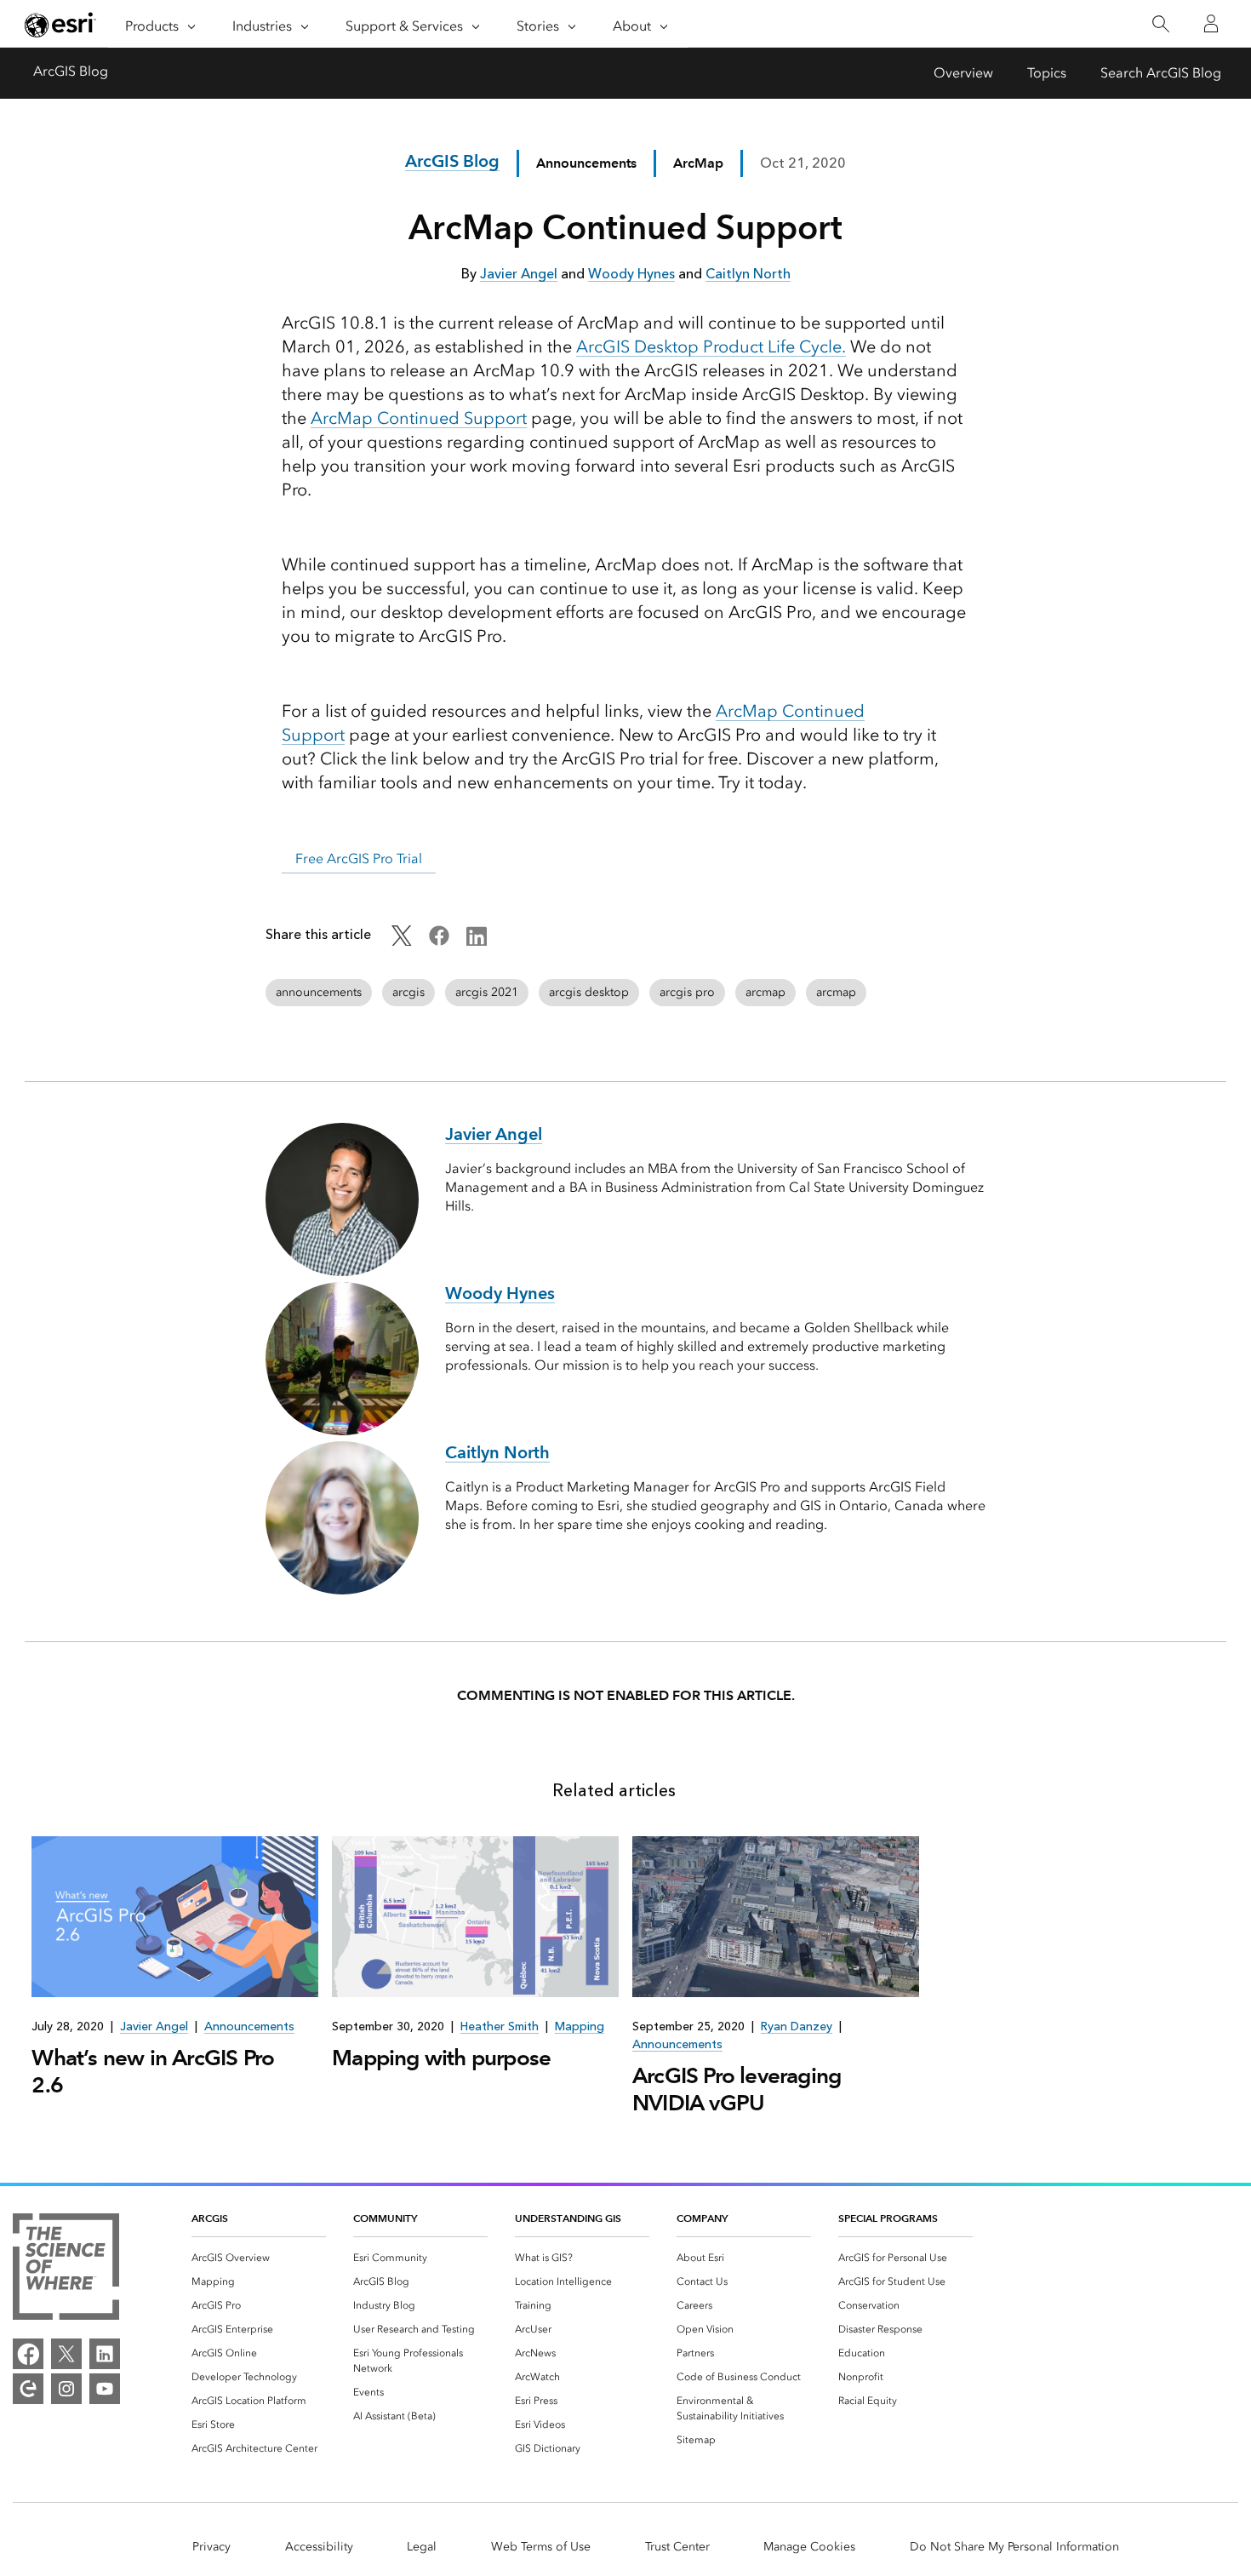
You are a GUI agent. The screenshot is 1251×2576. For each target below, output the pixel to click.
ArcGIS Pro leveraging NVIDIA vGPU (737, 2089)
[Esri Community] (28, 2389)
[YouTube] (105, 2389)
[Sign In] (1211, 24)
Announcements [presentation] (249, 2026)
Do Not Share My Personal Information (1014, 2547)
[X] (66, 2354)
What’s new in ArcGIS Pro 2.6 (153, 2071)
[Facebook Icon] (439, 941)
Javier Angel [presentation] (154, 2026)
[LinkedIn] (105, 2354)
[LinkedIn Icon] (477, 941)
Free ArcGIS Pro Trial (359, 859)
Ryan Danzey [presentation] (797, 2026)
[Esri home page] (60, 25)
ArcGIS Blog (71, 71)
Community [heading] (385, 2218)
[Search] (1160, 24)
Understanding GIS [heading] (568, 2218)
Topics (1047, 73)
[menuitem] (259, 2258)
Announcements (586, 163)
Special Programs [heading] (888, 2218)
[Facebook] (28, 2354)
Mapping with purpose (441, 2058)
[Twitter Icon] (402, 941)
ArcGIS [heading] (210, 2218)
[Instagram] (66, 2389)
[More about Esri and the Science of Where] (66, 2270)
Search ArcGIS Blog (1161, 73)
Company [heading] (702, 2218)
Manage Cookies (809, 2547)
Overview (963, 73)
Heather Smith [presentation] (500, 2026)
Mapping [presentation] (580, 2026)
